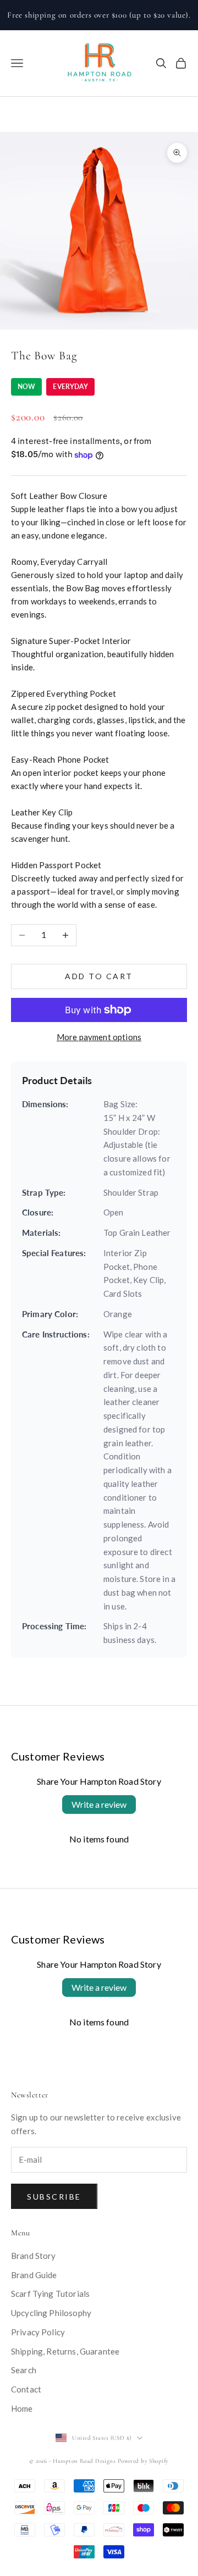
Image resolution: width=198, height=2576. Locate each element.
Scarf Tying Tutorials (50, 2294)
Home (22, 2408)
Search (24, 2370)
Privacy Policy (38, 2332)
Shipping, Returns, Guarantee (65, 2351)
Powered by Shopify (143, 2461)
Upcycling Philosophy (51, 2313)
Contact (26, 2389)
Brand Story (34, 2256)
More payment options (99, 1037)
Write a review (99, 1804)
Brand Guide (34, 2275)
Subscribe (54, 2197)
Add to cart (99, 976)
